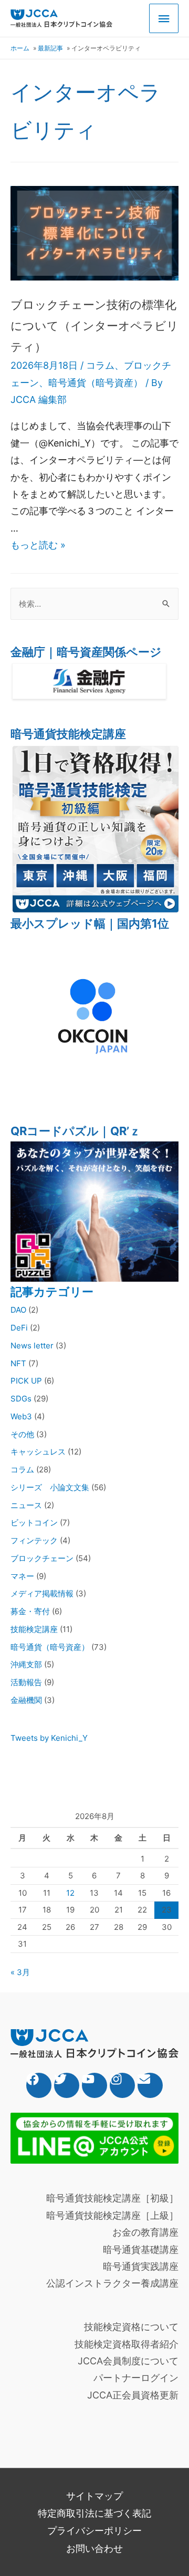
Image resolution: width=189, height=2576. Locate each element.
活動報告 (26, 1682)
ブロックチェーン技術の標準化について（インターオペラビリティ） (94, 325)
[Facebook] (39, 2085)
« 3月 (20, 1972)
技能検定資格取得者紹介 (127, 2344)
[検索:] (94, 604)
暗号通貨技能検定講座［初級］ (112, 2198)
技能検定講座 (34, 1629)
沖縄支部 (26, 1664)
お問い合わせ (94, 2548)
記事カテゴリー (52, 1292)
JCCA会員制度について (128, 2361)
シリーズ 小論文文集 (50, 1487)
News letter (32, 1346)
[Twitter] (67, 2085)
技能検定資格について (131, 2327)
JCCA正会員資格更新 (133, 2395)
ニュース (26, 1505)
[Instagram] (122, 2085)
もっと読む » (38, 545)
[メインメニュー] (164, 19)
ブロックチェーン (42, 1558)
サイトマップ (94, 2496)
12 (70, 1893)
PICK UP (26, 1381)
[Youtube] (94, 2085)
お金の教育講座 (145, 2232)
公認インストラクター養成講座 (112, 2283)
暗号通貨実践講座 (141, 2266)
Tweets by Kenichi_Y (49, 1738)
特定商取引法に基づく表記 (94, 2513)
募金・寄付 (30, 1611)
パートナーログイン (136, 2378)
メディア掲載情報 (42, 1593)
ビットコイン (34, 1523)
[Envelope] (150, 2085)
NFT (18, 1363)
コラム (100, 365)
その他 (22, 1434)
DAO (18, 1310)
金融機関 (26, 1700)
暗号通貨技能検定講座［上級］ (112, 2215)
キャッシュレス (38, 1452)
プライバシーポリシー (94, 2531)
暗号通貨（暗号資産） (96, 383)
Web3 (21, 1416)
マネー (22, 1576)
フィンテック (34, 1540)
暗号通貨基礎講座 (141, 2250)
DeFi (19, 1328)
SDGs (21, 1399)
